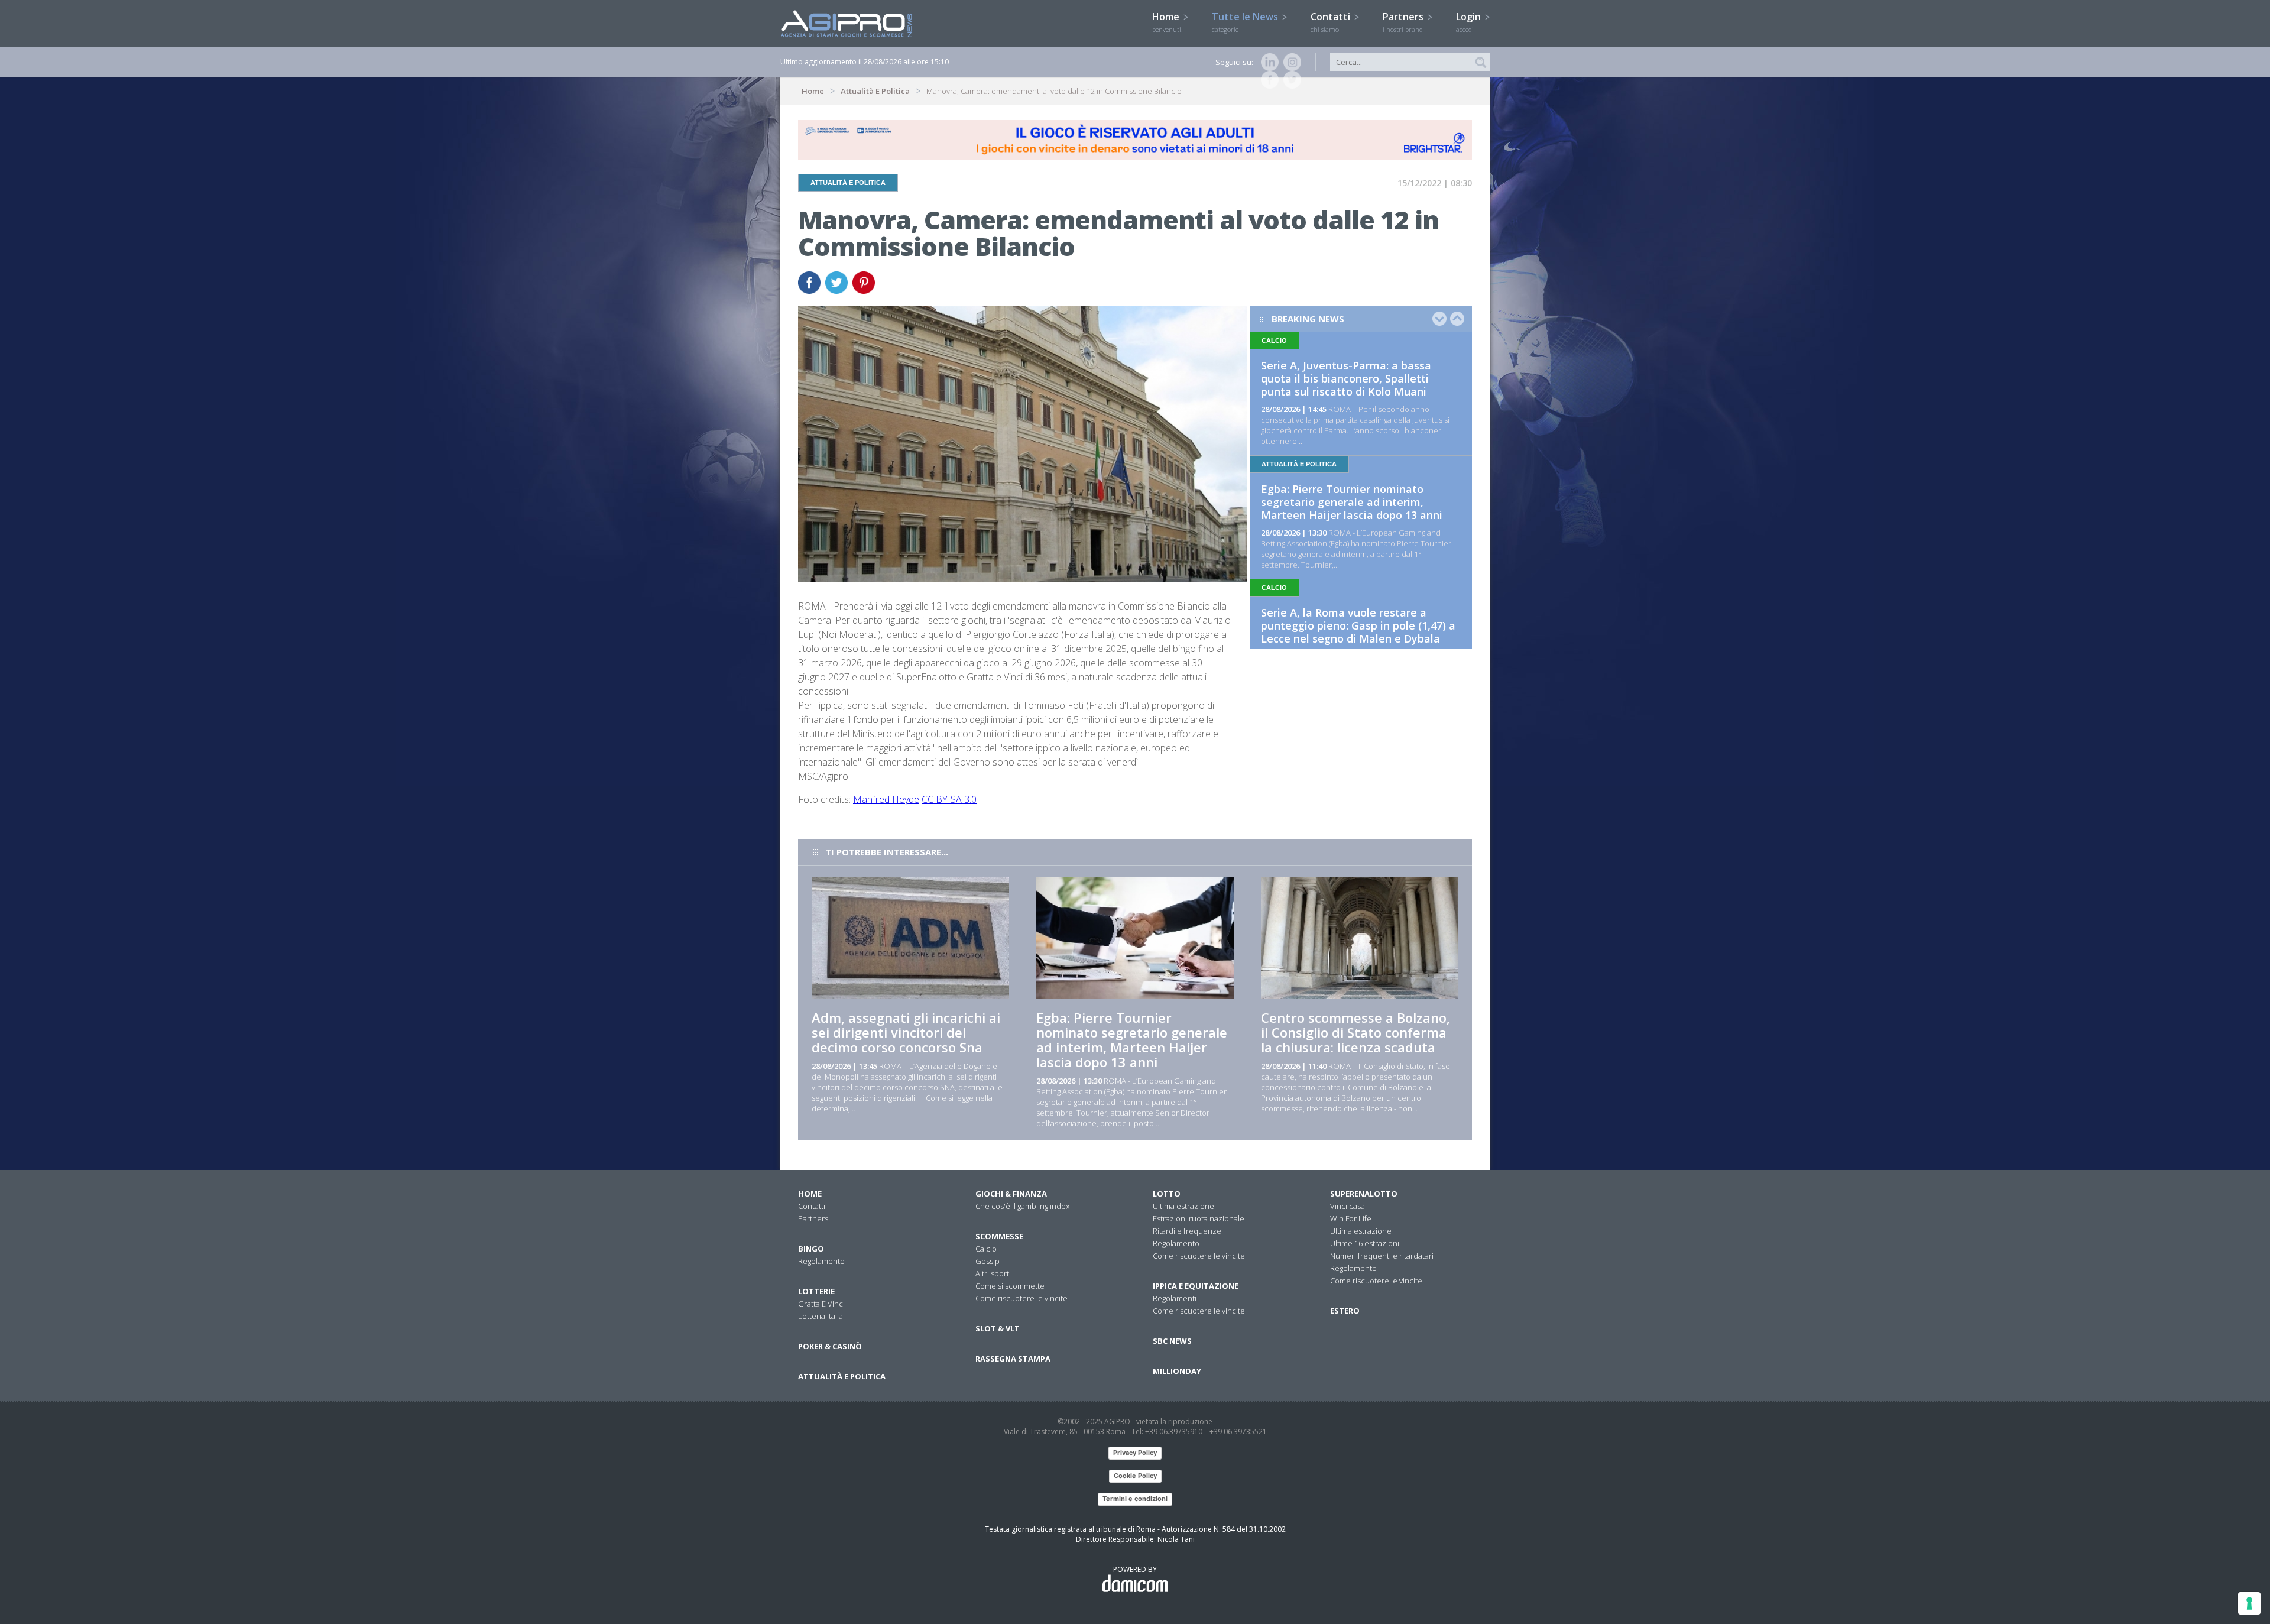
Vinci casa (1348, 1206)
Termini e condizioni (1135, 1499)
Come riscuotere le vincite (1022, 1298)
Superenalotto (1364, 1194)
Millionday (1177, 1371)
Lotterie (816, 1291)
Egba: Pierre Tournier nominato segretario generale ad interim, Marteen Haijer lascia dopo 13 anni (1352, 502)
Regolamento (821, 1261)
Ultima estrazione (1183, 1206)
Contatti (1332, 22)
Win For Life (1351, 1218)
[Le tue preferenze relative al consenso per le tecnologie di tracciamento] (2249, 1603)
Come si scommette (1010, 1286)
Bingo (811, 1249)
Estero (1345, 1311)
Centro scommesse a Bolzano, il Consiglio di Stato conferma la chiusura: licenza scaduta (1355, 1032)
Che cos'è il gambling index (1022, 1206)
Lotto (1167, 1194)
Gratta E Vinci (821, 1304)
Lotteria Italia (821, 1316)
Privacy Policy (1135, 1453)
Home (1168, 22)
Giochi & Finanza (1011, 1194)
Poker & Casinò (830, 1346)
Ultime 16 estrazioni (1365, 1243)
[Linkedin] (1267, 62)
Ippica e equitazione (1196, 1286)
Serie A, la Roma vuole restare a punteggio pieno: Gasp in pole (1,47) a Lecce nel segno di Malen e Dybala (1358, 625)
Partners (1404, 22)
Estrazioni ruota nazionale (1199, 1218)
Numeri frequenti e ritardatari (1382, 1256)
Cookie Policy (1135, 1476)
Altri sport (992, 1273)
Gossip (988, 1261)
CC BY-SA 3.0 (949, 799)
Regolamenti (1175, 1298)
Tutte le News (1246, 22)
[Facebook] (1267, 80)
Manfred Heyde (886, 799)
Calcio (986, 1249)
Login (1470, 22)
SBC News (1172, 1341)
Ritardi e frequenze (1187, 1231)
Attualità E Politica (875, 91)
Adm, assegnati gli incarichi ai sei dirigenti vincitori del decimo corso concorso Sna (906, 1032)
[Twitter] (1290, 80)
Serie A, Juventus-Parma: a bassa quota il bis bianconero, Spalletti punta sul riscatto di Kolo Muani (1346, 378)
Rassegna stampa (1013, 1359)
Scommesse (999, 1236)
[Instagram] (1290, 62)
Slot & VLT (998, 1328)
